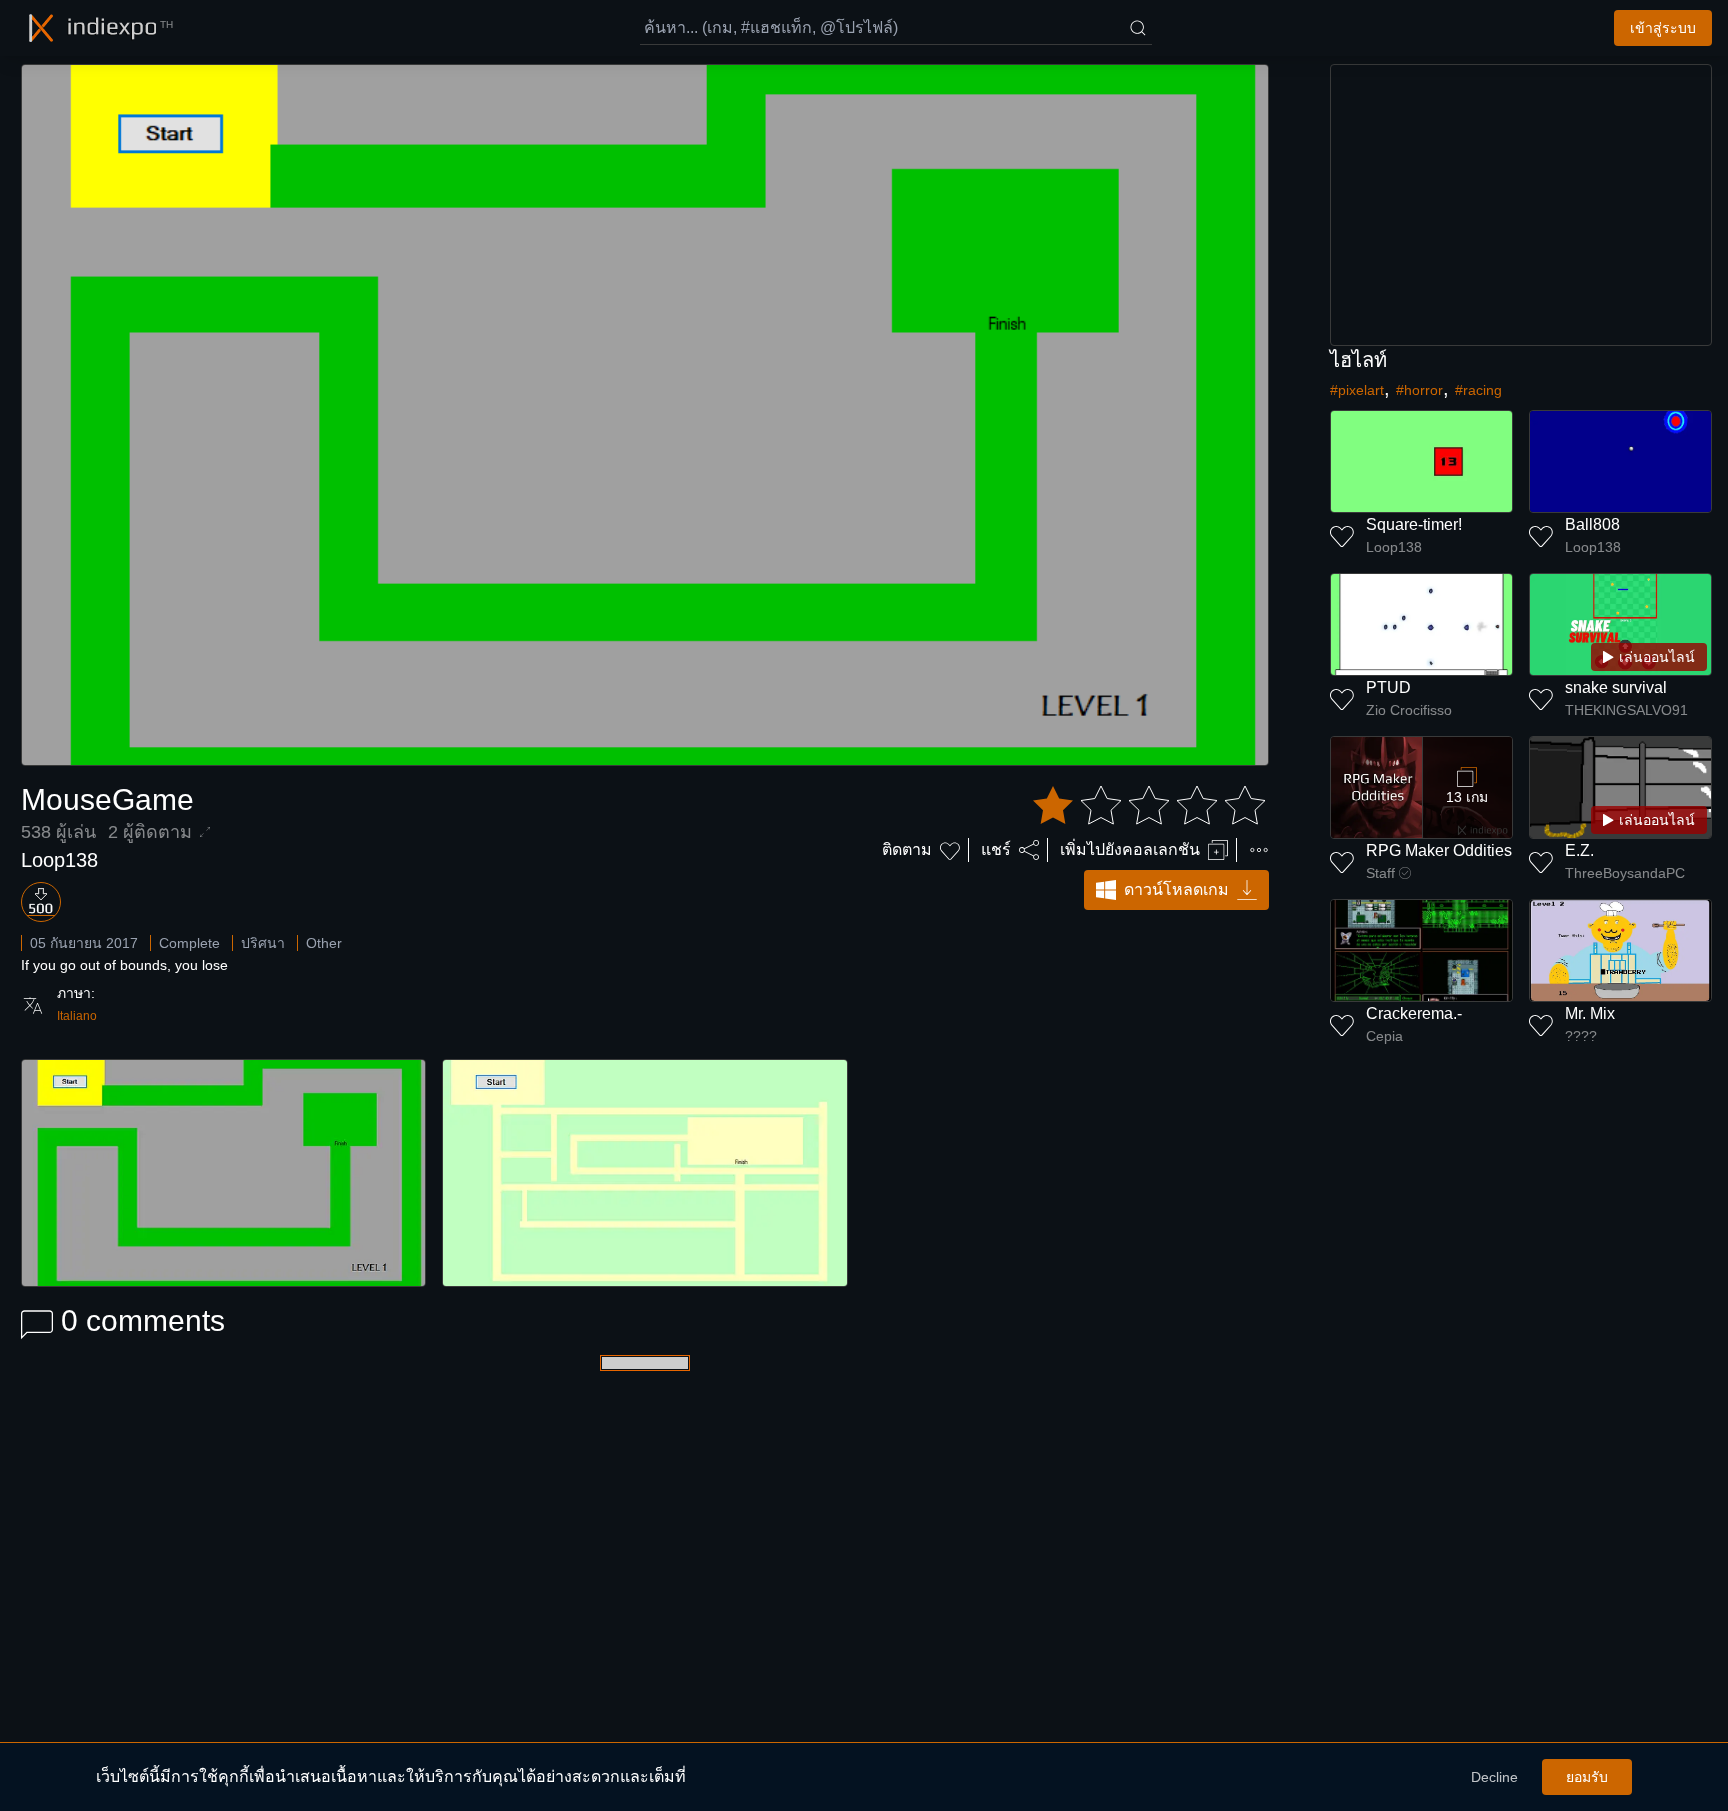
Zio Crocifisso (1409, 710)
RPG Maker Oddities (1439, 850)
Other (324, 943)
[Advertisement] (1521, 205)
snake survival (1616, 687)
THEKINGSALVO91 (1626, 710)
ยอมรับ (1587, 1777)
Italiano (77, 1016)
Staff (1380, 873)
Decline (1494, 1777)
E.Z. (1579, 850)
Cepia (1384, 1036)
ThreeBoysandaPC (1625, 873)
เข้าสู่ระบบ (1663, 28)
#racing (1478, 390)
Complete (189, 943)
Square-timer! (1414, 524)
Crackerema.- (1414, 1013)
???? (1581, 1036)
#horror (1419, 390)
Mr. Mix (1590, 1013)
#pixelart (1357, 390)
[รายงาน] (1259, 850)
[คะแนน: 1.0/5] (1149, 806)
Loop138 (59, 860)
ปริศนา (263, 943)
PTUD (1388, 687)
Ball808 (1592, 524)
